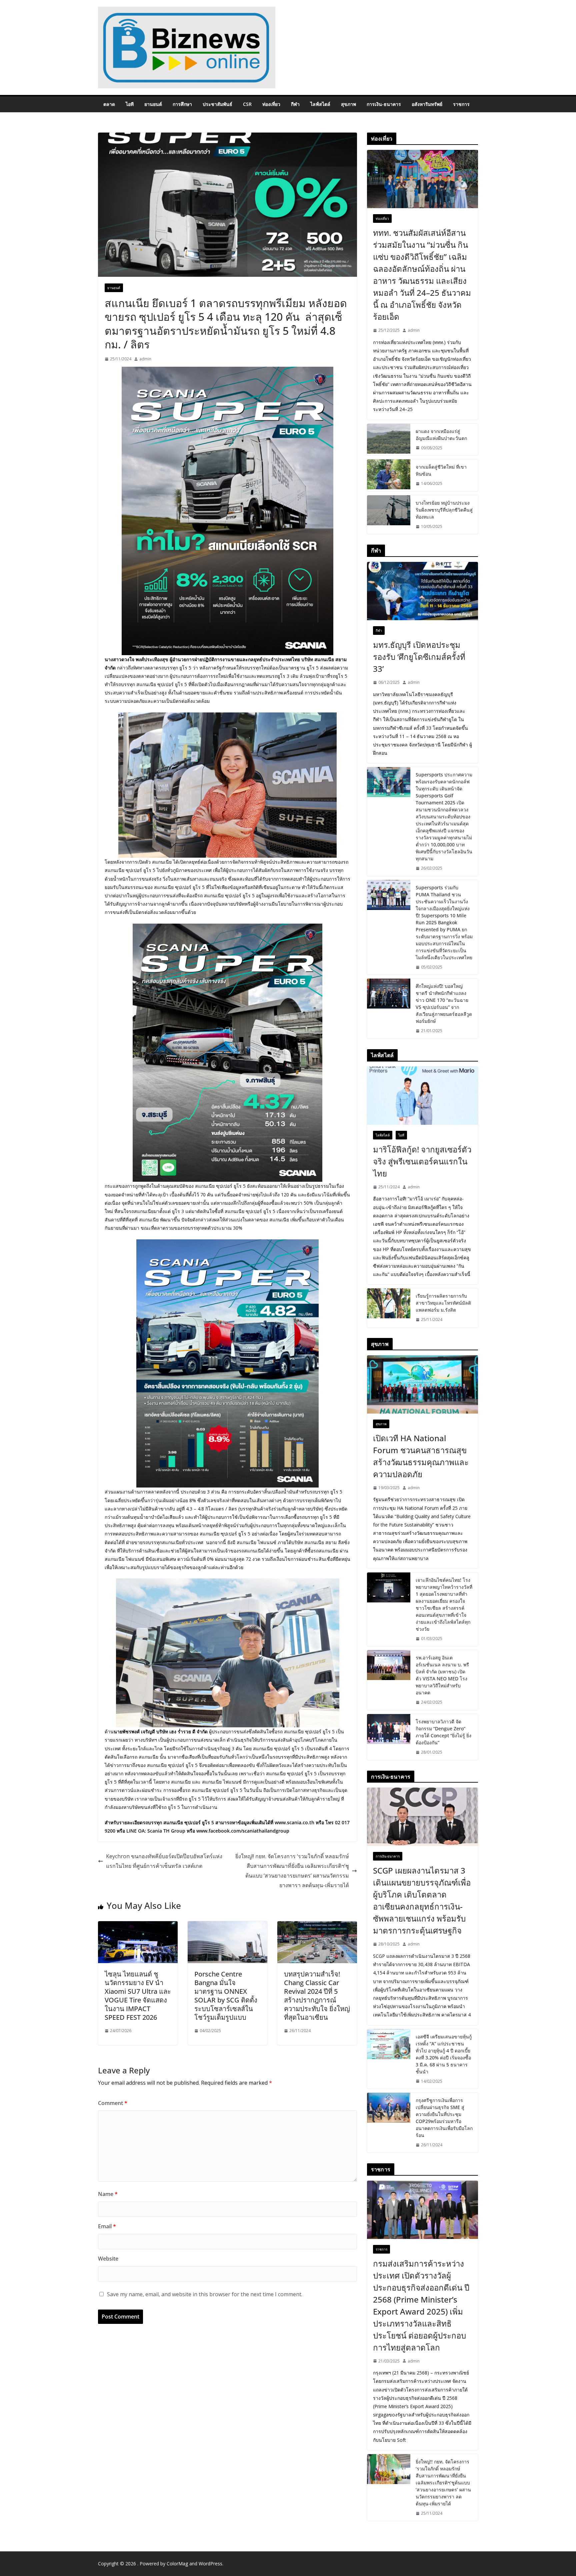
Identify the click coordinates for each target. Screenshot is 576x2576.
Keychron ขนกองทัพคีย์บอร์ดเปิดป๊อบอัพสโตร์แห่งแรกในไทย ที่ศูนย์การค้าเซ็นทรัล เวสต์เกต (164, 1861)
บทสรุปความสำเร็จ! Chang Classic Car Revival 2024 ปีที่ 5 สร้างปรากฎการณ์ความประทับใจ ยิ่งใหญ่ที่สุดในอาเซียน (317, 1996)
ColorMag (177, 2564)
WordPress (210, 2564)
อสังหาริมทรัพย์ (427, 104)
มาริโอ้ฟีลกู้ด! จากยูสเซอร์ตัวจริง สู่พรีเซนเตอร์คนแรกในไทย (422, 1161)
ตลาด (109, 104)
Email (107, 2226)
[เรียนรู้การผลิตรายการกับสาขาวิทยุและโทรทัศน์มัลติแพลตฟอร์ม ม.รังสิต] (389, 1308)
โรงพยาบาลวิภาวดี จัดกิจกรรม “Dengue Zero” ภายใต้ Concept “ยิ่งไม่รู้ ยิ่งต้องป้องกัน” (443, 1732)
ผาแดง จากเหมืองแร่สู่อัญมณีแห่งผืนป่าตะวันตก (441, 435)
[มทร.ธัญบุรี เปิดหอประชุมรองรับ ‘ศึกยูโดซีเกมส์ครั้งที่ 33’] (422, 591)
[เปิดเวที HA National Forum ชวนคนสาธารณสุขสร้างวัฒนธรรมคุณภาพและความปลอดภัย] (422, 1384)
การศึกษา (182, 104)
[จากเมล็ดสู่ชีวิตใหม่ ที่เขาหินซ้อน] (389, 475)
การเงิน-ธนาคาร (384, 104)
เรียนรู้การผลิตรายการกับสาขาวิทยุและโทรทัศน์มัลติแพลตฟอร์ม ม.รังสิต (443, 1303)
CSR (247, 104)
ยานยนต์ (153, 104)
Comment (113, 2103)
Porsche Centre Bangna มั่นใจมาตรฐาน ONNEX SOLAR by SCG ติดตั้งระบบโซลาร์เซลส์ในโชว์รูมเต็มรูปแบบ (226, 1996)
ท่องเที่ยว (271, 104)
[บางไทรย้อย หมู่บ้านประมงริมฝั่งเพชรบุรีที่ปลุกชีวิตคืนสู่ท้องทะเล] (389, 515)
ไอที (130, 104)
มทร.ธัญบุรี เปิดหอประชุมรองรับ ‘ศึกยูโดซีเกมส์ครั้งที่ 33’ (419, 657)
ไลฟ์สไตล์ (320, 104)
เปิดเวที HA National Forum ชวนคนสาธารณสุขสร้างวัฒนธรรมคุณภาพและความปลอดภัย (421, 1456)
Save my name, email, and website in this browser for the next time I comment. (205, 2294)
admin (145, 359)
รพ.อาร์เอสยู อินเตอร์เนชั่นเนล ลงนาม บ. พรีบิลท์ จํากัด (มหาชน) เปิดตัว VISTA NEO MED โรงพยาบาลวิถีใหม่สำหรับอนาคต (442, 1675)
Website (108, 2259)
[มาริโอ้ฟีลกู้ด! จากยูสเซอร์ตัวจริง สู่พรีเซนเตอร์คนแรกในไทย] (422, 1096)
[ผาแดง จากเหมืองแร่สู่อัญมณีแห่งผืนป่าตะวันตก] (389, 440)
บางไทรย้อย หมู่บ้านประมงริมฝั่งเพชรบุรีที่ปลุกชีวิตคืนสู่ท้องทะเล (444, 510)
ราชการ (461, 104)
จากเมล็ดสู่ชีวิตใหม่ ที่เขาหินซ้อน (441, 470)
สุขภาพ (348, 104)
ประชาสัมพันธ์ (217, 104)
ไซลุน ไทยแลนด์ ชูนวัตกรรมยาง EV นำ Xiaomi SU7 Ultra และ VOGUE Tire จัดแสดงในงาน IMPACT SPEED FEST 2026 (138, 1996)
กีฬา (295, 104)
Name (108, 2194)
